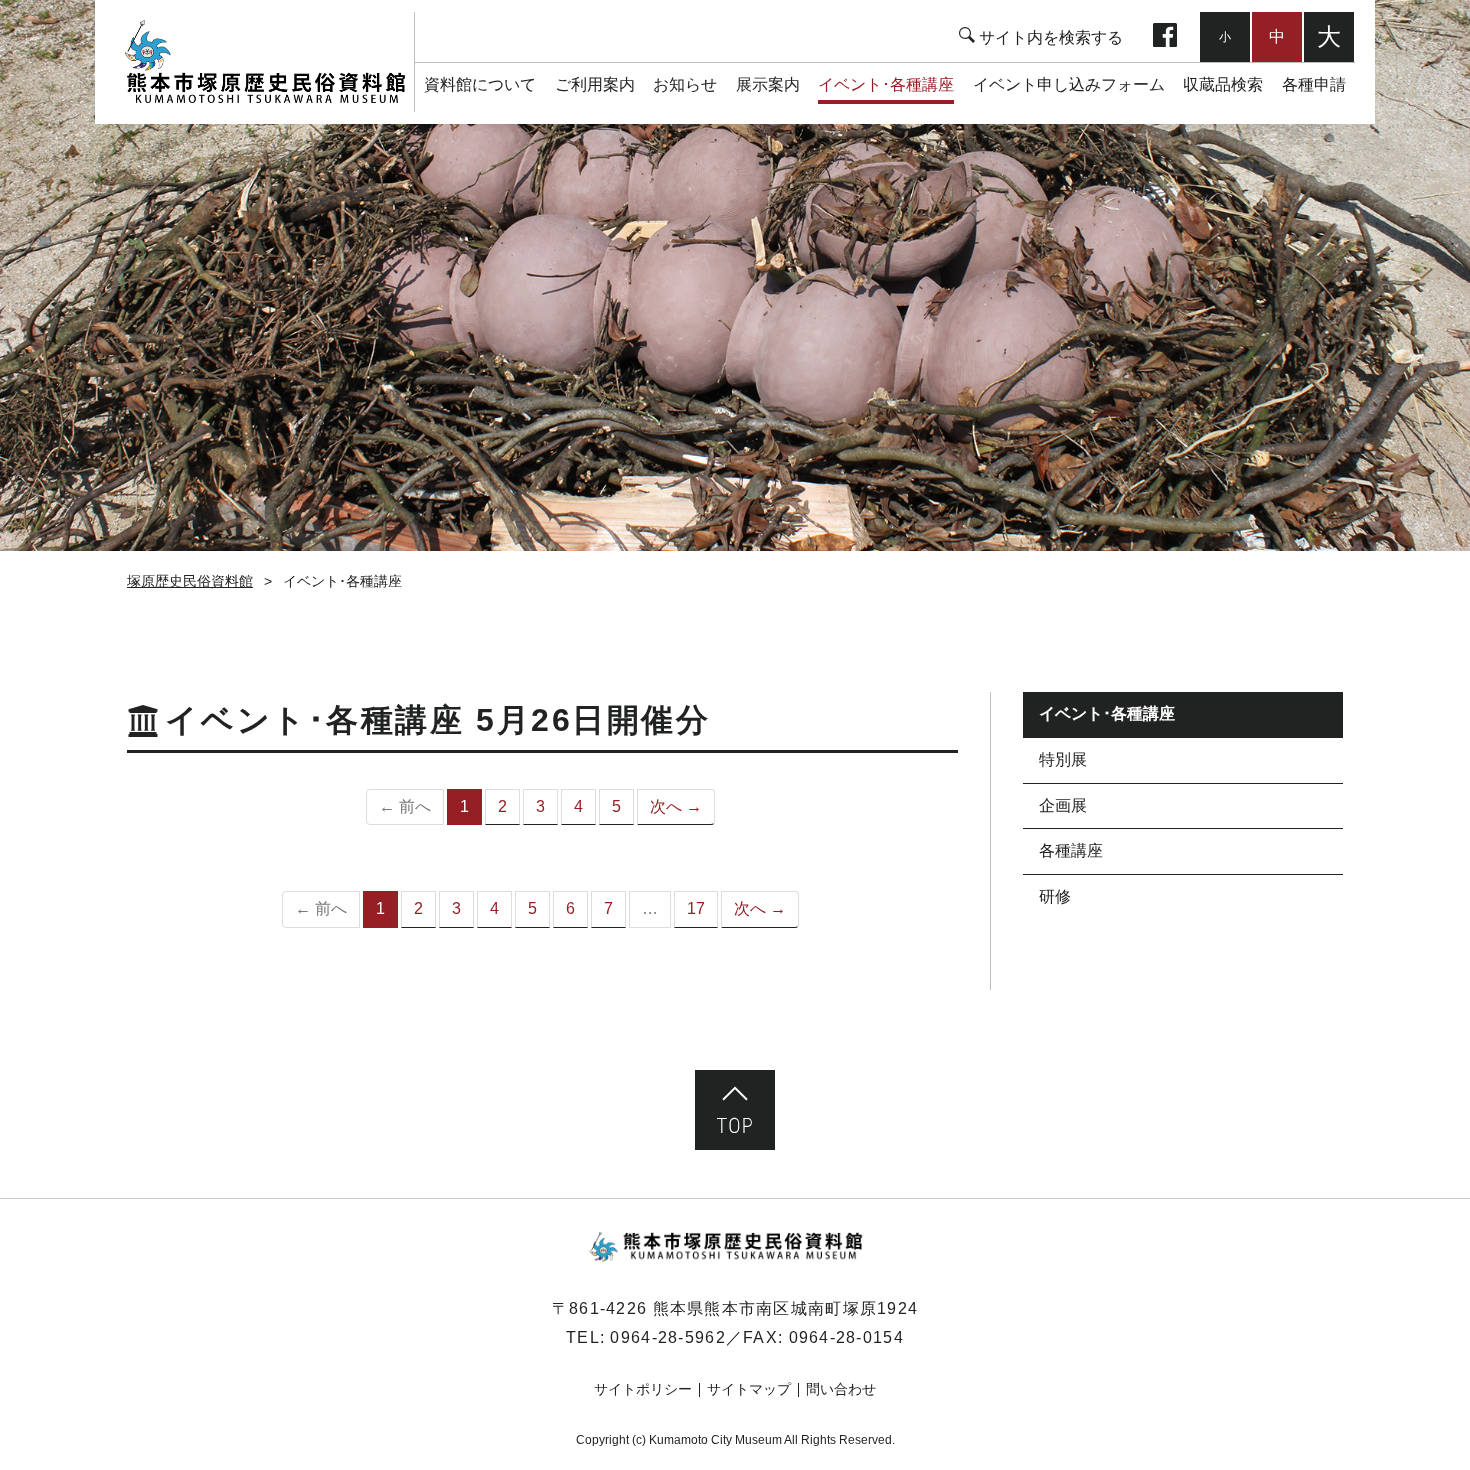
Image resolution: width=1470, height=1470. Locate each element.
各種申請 (1314, 84)
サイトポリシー (643, 1389)
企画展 (1063, 805)
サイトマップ (749, 1389)
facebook (1165, 37)
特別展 (1063, 759)
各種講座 (1071, 850)
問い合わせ (841, 1389)
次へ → (676, 806)
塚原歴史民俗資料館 (264, 62)
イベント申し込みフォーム (1069, 84)
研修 (1055, 896)
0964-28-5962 (667, 1337)
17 (696, 908)
